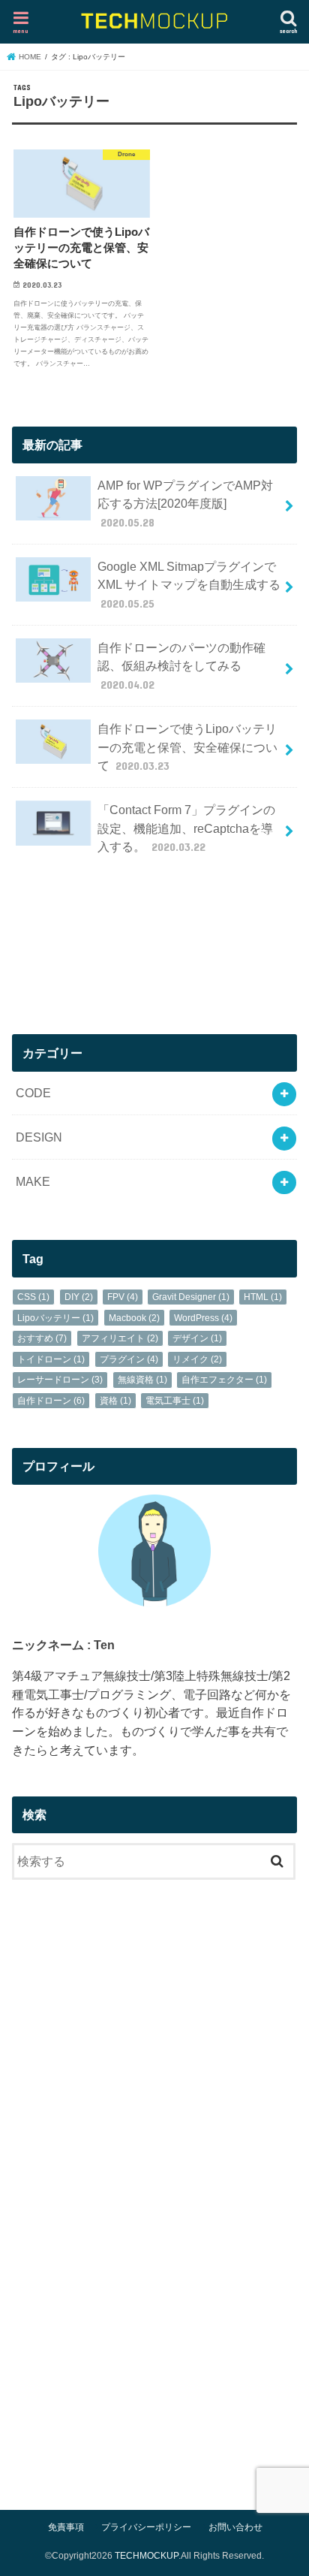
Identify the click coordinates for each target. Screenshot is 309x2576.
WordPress (203, 1318)
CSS (33, 1297)
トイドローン (51, 1359)
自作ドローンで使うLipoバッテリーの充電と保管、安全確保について (187, 747)
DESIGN (39, 1137)
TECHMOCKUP (147, 2556)
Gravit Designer (191, 1297)
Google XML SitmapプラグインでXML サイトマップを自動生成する (189, 585)
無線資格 (142, 1380)
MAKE (33, 1181)
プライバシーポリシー (146, 2527)
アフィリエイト (120, 1338)
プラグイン (129, 1359)
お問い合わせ (235, 2527)
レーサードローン (60, 1380)
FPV (123, 1297)
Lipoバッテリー (55, 1318)
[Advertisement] (154, 952)
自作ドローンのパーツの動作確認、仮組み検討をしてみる (181, 666)
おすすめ (42, 1338)
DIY (79, 1297)
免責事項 (66, 2527)
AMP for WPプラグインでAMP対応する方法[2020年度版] (185, 504)
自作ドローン (51, 1401)
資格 (115, 1401)
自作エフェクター (224, 1380)
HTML (263, 1297)
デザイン (197, 1338)
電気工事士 (175, 1401)
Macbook (134, 1318)
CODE (33, 1093)
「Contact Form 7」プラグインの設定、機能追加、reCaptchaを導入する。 (186, 828)
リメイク (197, 1359)
